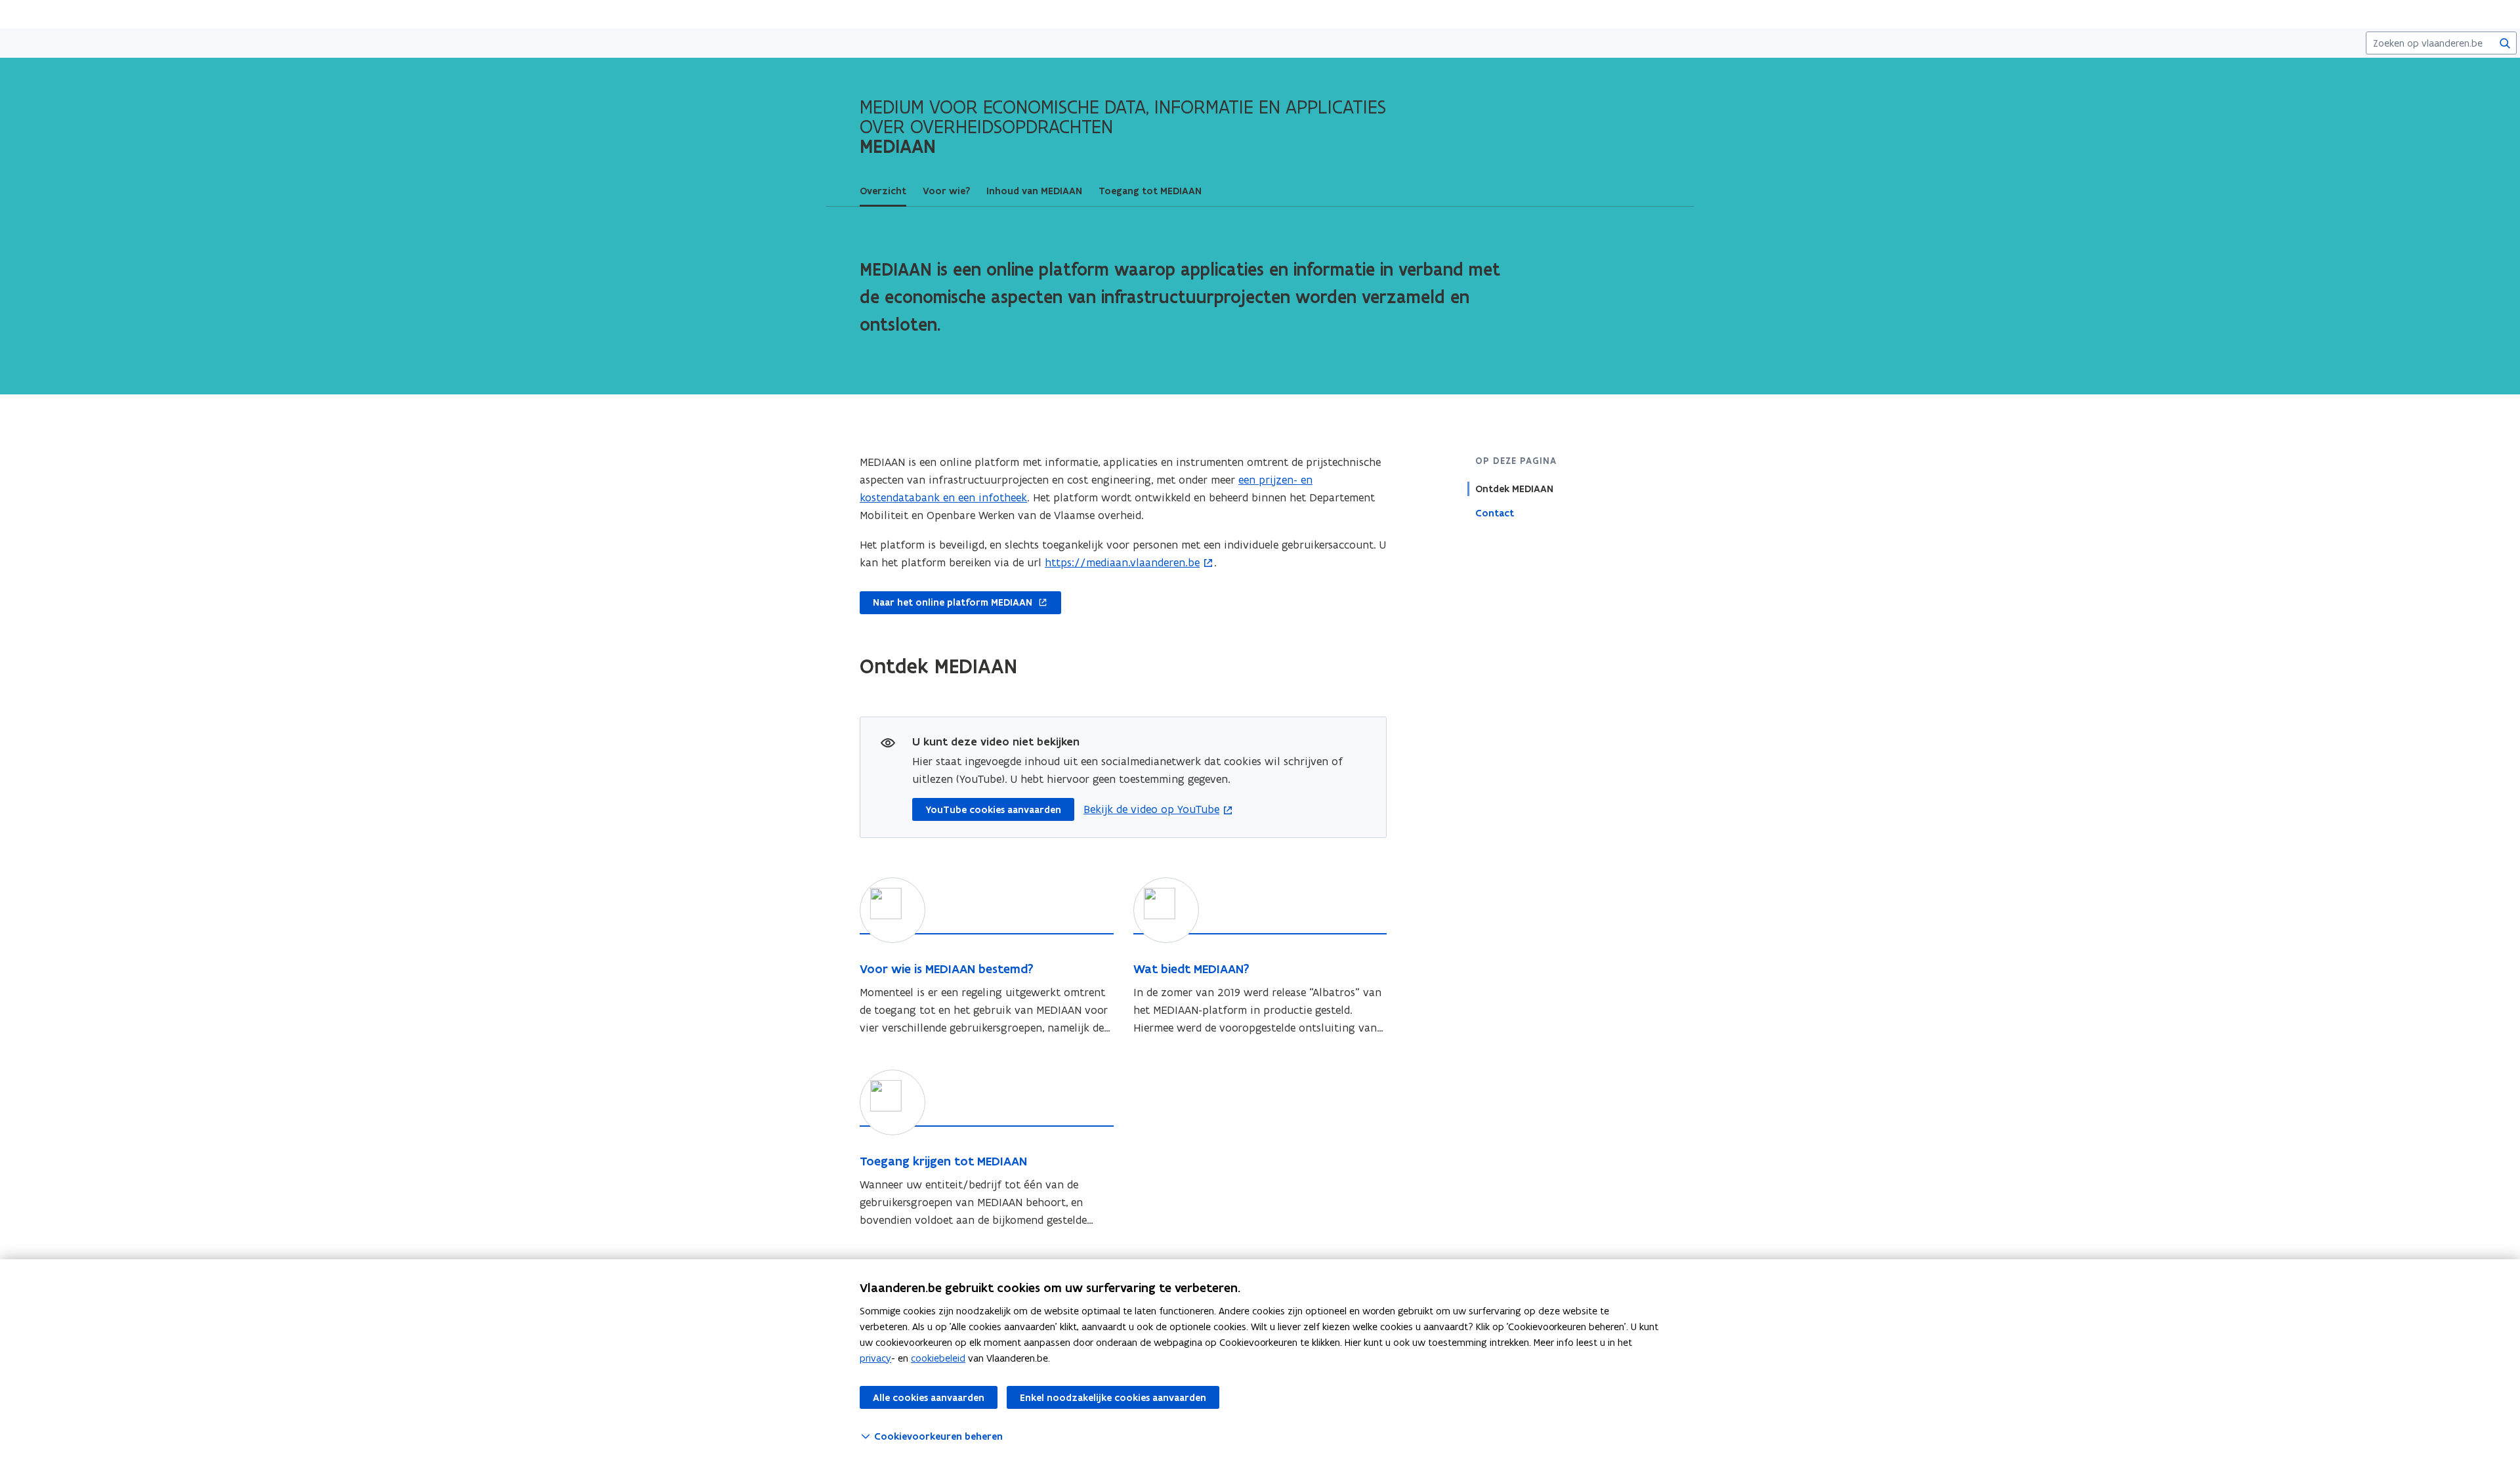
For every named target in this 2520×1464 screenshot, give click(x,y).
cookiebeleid (938, 1358)
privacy (875, 1358)
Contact (1495, 513)
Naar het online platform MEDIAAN (946, 603)
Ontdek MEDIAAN (1514, 489)
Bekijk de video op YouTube (1151, 809)
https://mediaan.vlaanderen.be (1122, 562)
